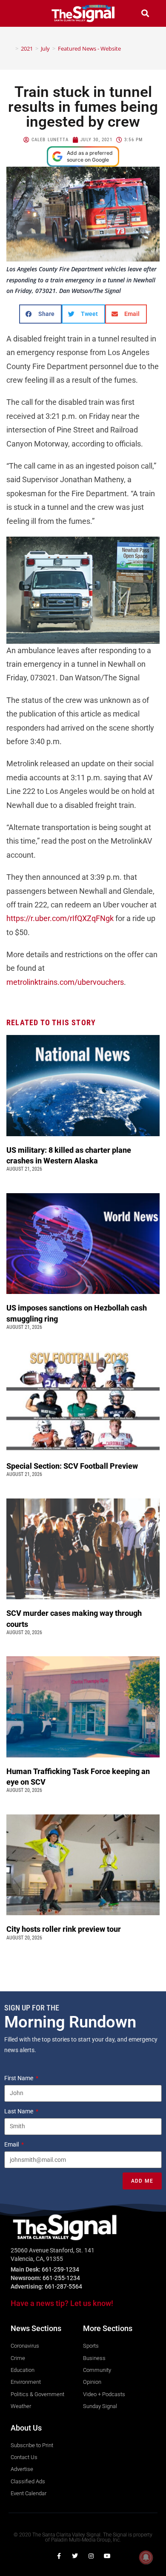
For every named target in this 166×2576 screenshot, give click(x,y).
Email (12, 2144)
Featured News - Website (89, 48)
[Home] (11, 48)
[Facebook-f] (59, 2556)
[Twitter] (75, 2556)
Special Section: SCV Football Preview (72, 1466)
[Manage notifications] (146, 2557)
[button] (21, 13)
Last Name (19, 2111)
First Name (19, 2078)
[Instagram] (91, 2556)
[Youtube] (107, 2556)
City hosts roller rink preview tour (64, 1929)
